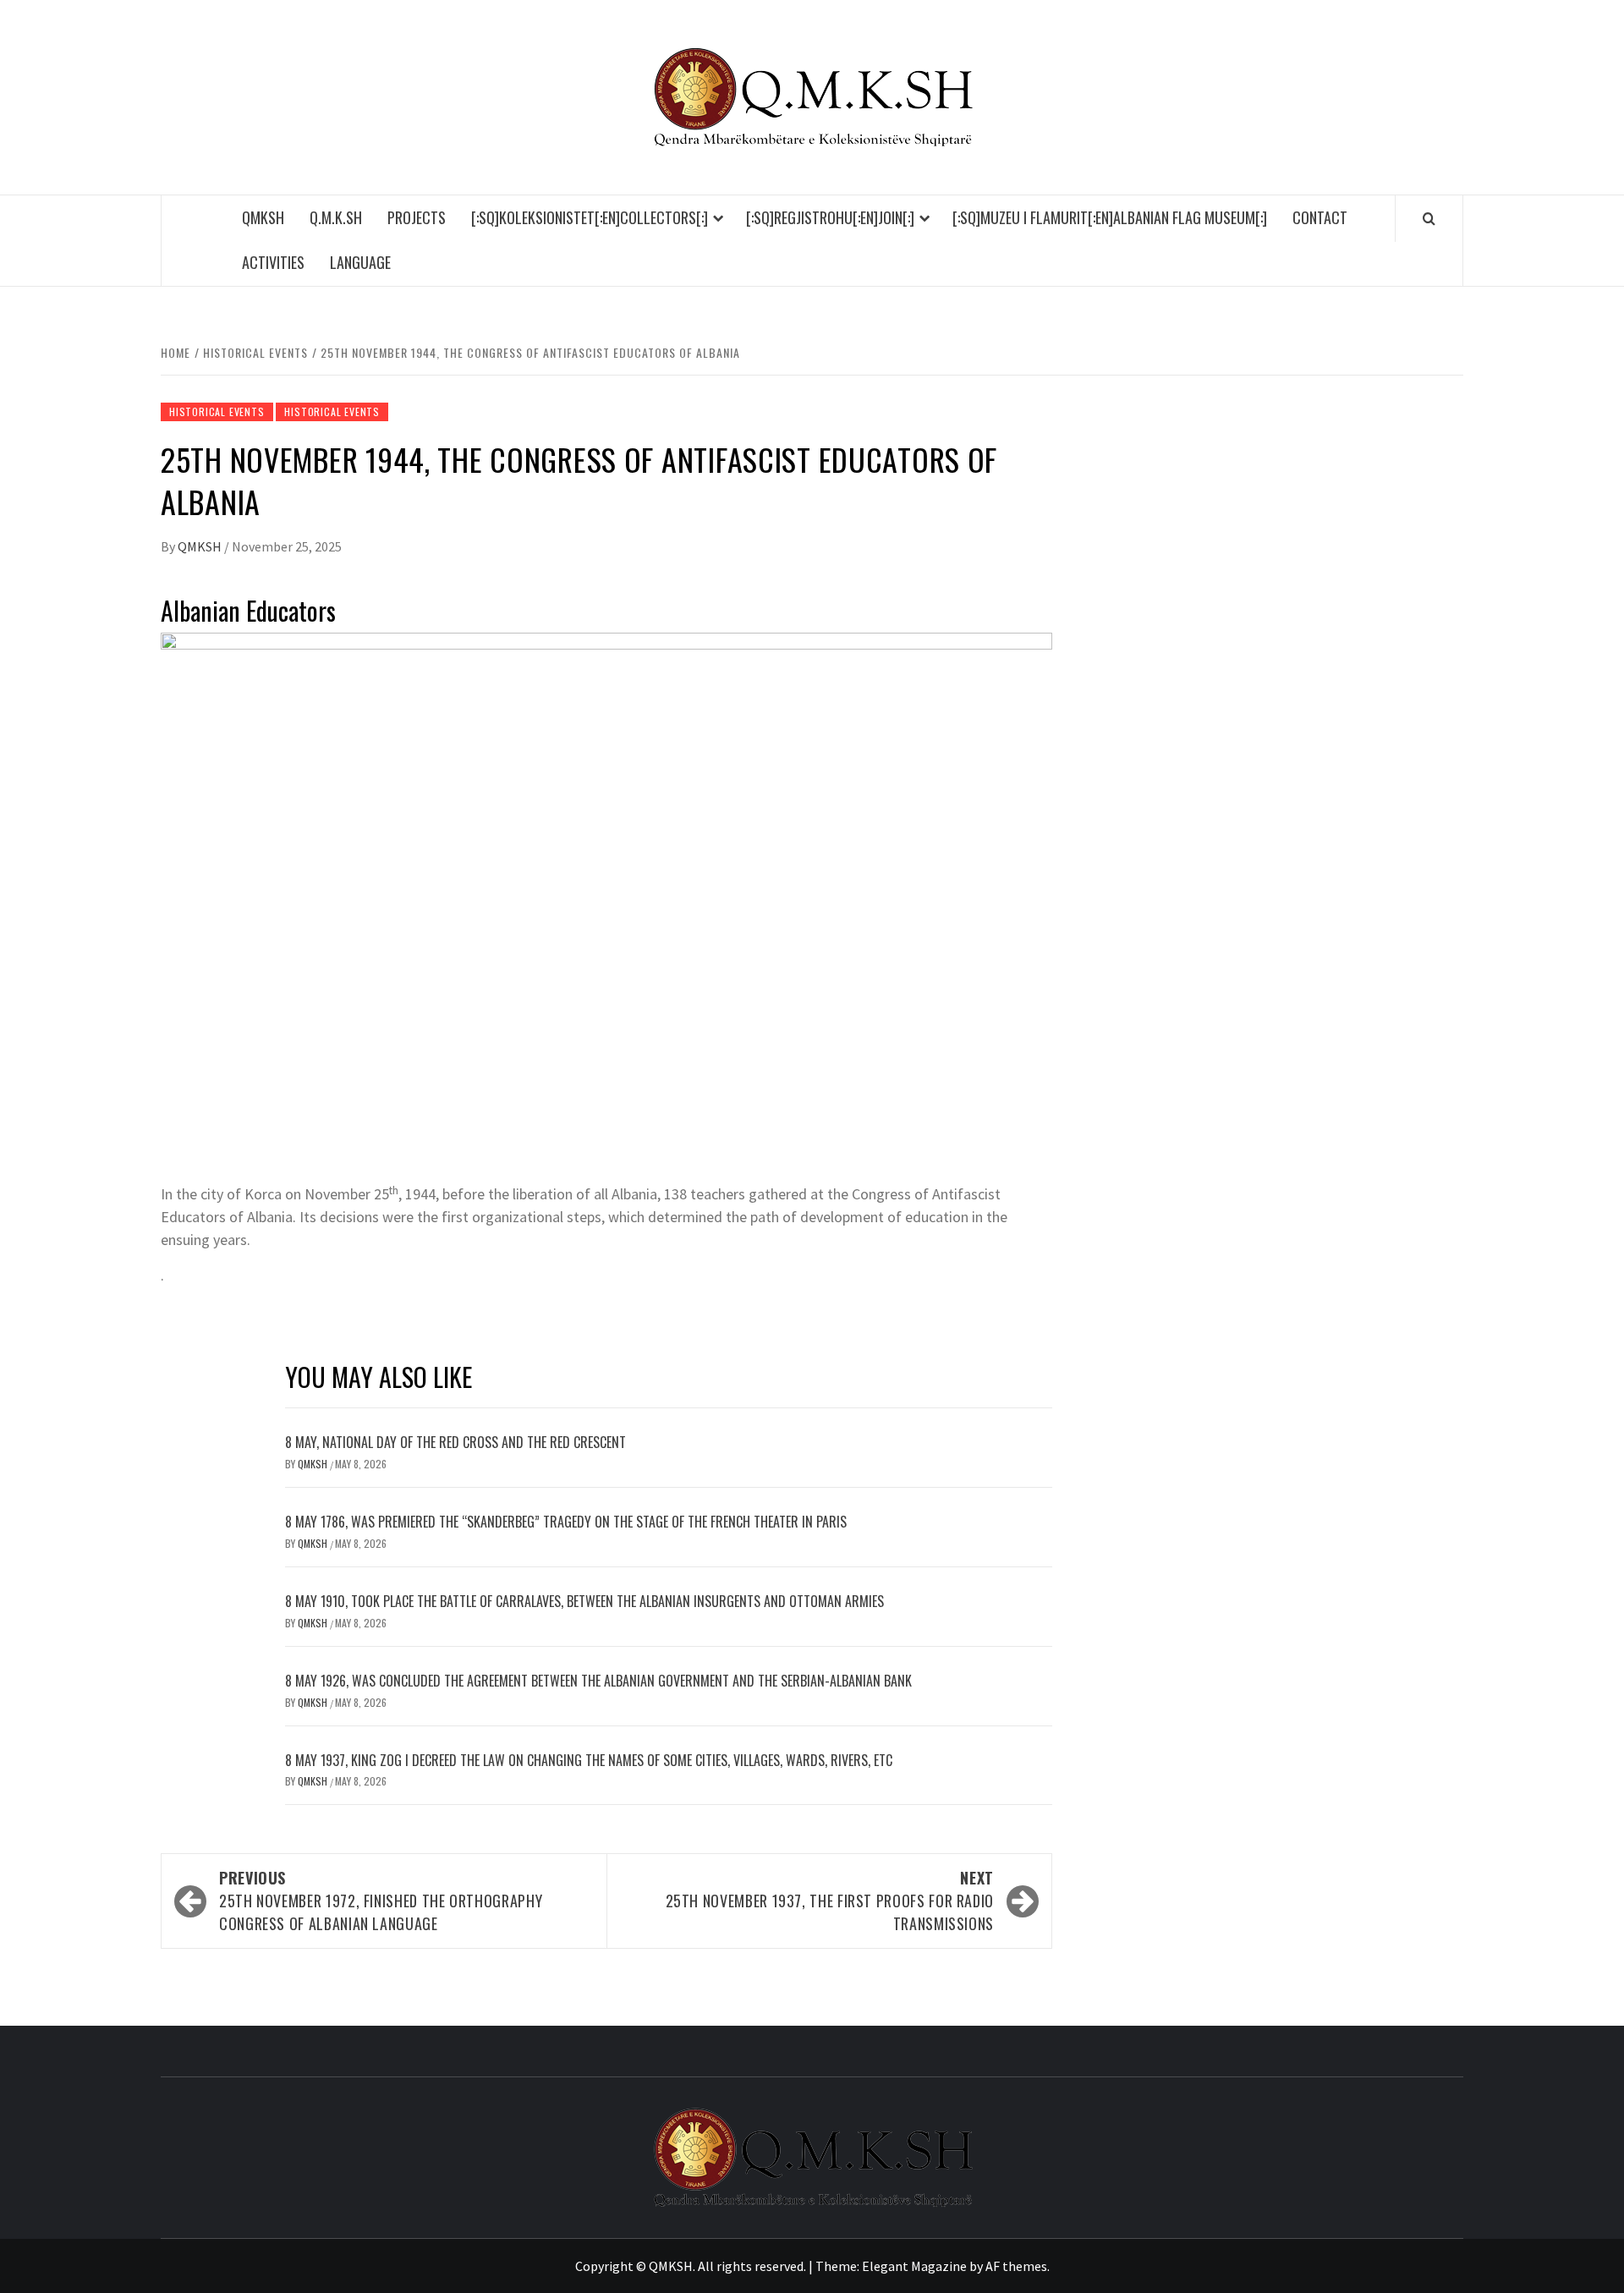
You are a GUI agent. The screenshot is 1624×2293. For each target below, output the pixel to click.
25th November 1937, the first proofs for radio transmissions (830, 1901)
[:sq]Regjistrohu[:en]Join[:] (830, 217)
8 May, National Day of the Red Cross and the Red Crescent (455, 1442)
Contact (1320, 217)
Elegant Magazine (914, 2266)
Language (360, 262)
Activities (273, 262)
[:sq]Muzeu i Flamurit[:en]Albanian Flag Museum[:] (1110, 217)
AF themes (1016, 2266)
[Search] (1429, 218)
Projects (417, 217)
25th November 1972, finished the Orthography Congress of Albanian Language (381, 1901)
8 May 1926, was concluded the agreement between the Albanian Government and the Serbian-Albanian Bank (598, 1681)
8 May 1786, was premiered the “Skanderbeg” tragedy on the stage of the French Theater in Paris (566, 1522)
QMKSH (263, 217)
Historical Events (217, 411)
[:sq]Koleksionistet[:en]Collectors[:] (590, 217)
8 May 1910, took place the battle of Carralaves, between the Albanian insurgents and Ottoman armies (584, 1601)
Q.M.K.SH (336, 217)
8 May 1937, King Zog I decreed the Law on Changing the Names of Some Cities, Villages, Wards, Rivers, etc (589, 1760)
